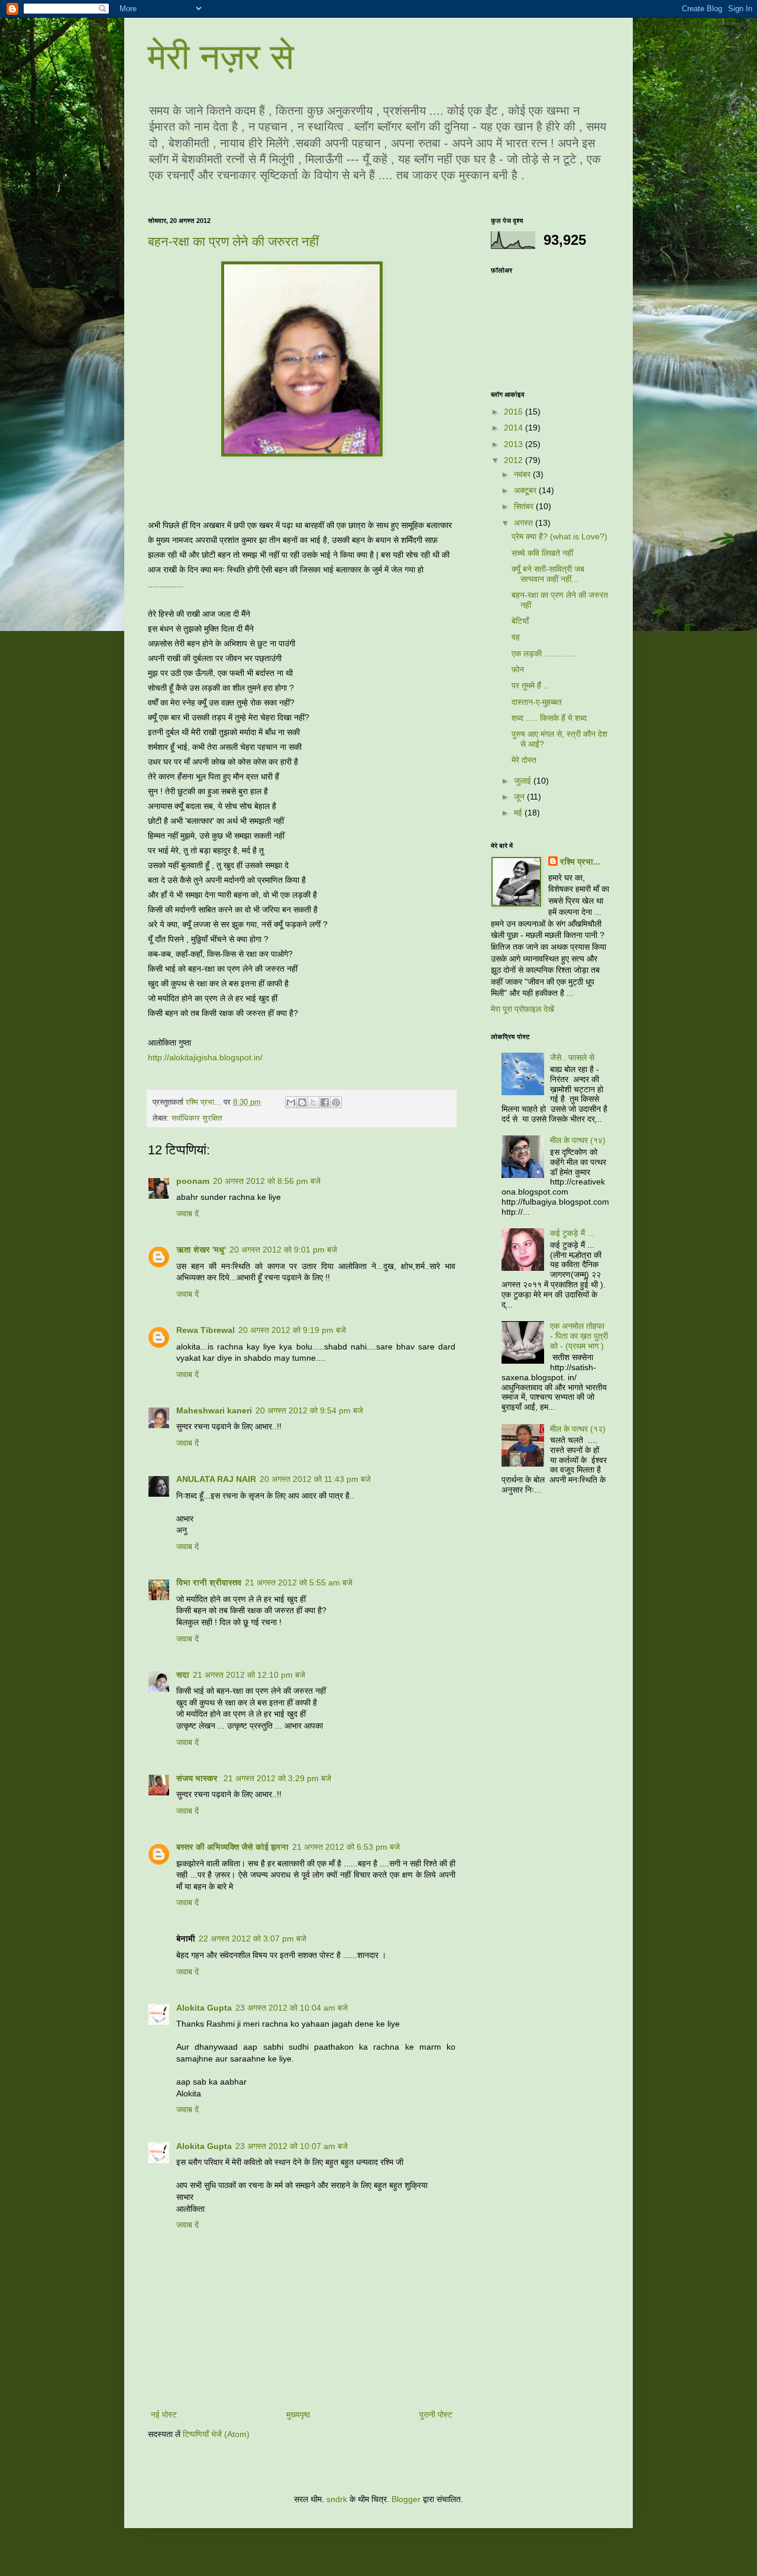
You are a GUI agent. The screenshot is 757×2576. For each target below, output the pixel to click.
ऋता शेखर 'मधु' (201, 1250)
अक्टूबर (526, 490)
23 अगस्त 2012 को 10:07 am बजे (292, 2146)
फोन (518, 669)
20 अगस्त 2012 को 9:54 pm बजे (309, 1410)
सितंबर (525, 506)
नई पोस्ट (164, 2415)
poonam (193, 1181)
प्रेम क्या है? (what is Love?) (559, 536)
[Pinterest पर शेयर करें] (336, 1102)
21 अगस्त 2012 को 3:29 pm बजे (277, 1778)
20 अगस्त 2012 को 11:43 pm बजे (315, 1479)
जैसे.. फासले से (572, 1057)
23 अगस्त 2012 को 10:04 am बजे (292, 2008)
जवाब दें (187, 1213)
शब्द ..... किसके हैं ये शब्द (549, 718)
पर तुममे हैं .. (530, 685)
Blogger (406, 2499)
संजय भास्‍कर (198, 1778)
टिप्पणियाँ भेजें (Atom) (216, 2434)
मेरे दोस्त (524, 760)
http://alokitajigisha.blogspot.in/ (205, 1057)
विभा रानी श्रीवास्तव (209, 1583)
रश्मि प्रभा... (580, 862)
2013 (515, 444)
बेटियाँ (520, 621)
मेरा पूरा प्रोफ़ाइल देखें (523, 1009)
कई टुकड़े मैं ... (572, 1233)
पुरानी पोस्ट (436, 2415)
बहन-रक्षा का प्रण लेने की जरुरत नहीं (233, 242)
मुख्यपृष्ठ (298, 2415)
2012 (515, 460)
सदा (183, 1675)
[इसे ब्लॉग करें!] (302, 1102)
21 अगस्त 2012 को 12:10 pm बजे (249, 1675)
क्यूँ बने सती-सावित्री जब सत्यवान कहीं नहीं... (548, 574)
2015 (515, 412)
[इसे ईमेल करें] (291, 1102)
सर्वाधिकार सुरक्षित (197, 1118)
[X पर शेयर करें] (313, 1102)
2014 (515, 428)
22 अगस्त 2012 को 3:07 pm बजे (253, 1939)
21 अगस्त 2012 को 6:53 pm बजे (346, 1847)
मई (519, 813)
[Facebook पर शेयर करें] (325, 1102)
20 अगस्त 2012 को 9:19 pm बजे (292, 1330)
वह (516, 637)
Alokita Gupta (204, 2008)
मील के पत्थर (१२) (578, 1429)
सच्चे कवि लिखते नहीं (542, 553)
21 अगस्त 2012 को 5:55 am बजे (299, 1583)
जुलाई (524, 781)
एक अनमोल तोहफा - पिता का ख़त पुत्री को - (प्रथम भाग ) (579, 1336)
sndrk (337, 2499)
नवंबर (523, 474)
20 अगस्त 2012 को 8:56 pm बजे (267, 1181)
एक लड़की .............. (544, 653)
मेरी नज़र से (221, 57)
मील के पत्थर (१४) (578, 1140)
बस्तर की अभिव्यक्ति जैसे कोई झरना (232, 1847)
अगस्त (525, 523)
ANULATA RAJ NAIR (216, 1479)
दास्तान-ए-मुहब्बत (537, 702)
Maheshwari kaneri (214, 1410)
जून (520, 797)
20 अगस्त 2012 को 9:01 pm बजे (283, 1250)
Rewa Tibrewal (206, 1330)
